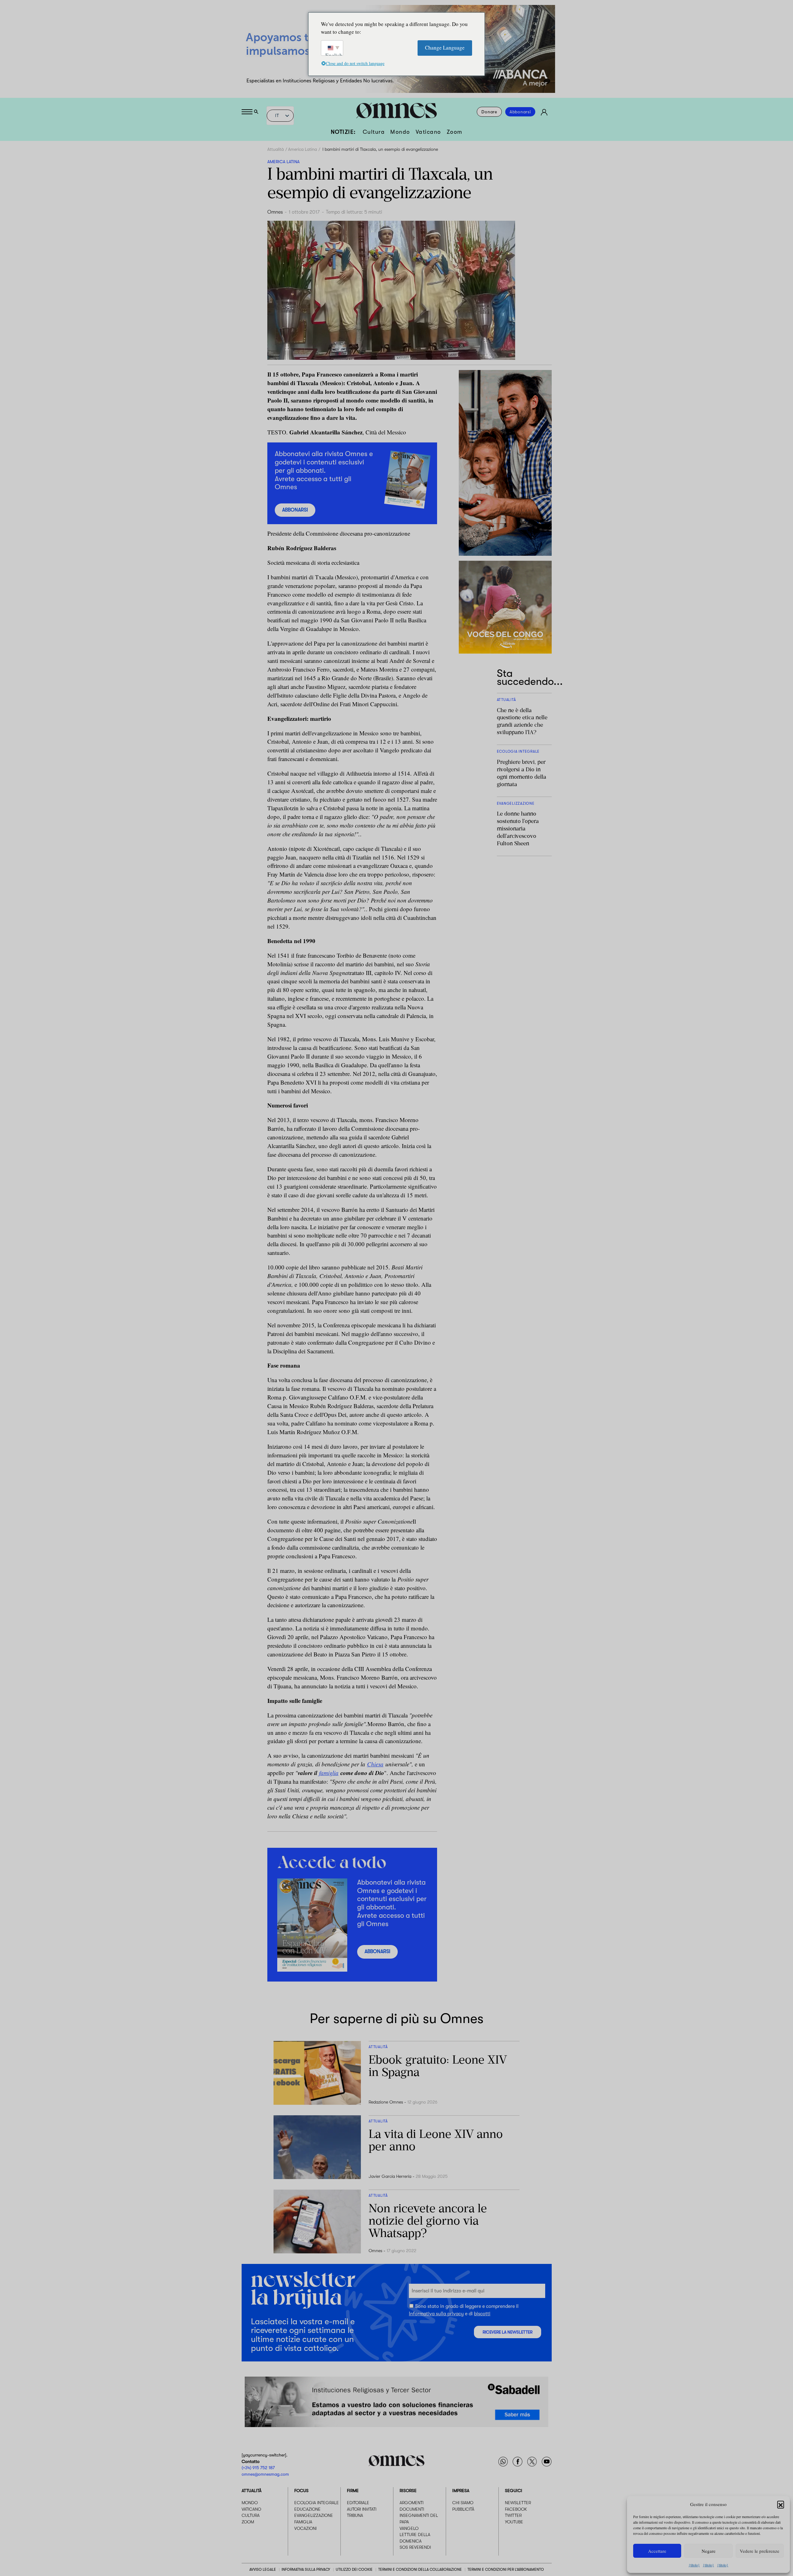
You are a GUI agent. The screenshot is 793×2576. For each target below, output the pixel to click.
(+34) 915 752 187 (258, 2468)
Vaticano (428, 132)
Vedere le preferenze (760, 2551)
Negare (709, 2551)
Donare (489, 112)
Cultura (374, 132)
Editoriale (358, 2503)
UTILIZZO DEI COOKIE (354, 2569)
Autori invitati (362, 2509)
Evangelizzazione (314, 2515)
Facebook (516, 2509)
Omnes (275, 212)
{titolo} (694, 2565)
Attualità (276, 149)
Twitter (513, 2515)
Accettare (657, 2551)
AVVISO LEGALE (263, 2569)
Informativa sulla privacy (436, 2314)
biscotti (482, 2314)
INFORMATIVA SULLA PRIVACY (306, 2569)
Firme (353, 2491)
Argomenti (412, 2503)
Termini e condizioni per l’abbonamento (506, 2569)
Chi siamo (463, 2503)
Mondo (400, 132)
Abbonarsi (520, 112)
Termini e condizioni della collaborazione (420, 2569)
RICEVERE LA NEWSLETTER (508, 2332)
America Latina (302, 149)
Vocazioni (305, 2528)
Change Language (445, 48)
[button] (781, 2504)
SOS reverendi (415, 2547)
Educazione (307, 2509)
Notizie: (343, 132)
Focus (301, 2491)
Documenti (412, 2509)
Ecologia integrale (317, 2503)
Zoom (455, 132)
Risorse (408, 2491)
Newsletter (518, 2503)
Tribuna (355, 2515)
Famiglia (303, 2522)
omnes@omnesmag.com (265, 2474)
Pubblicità (463, 2509)
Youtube (514, 2522)
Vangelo (409, 2528)
